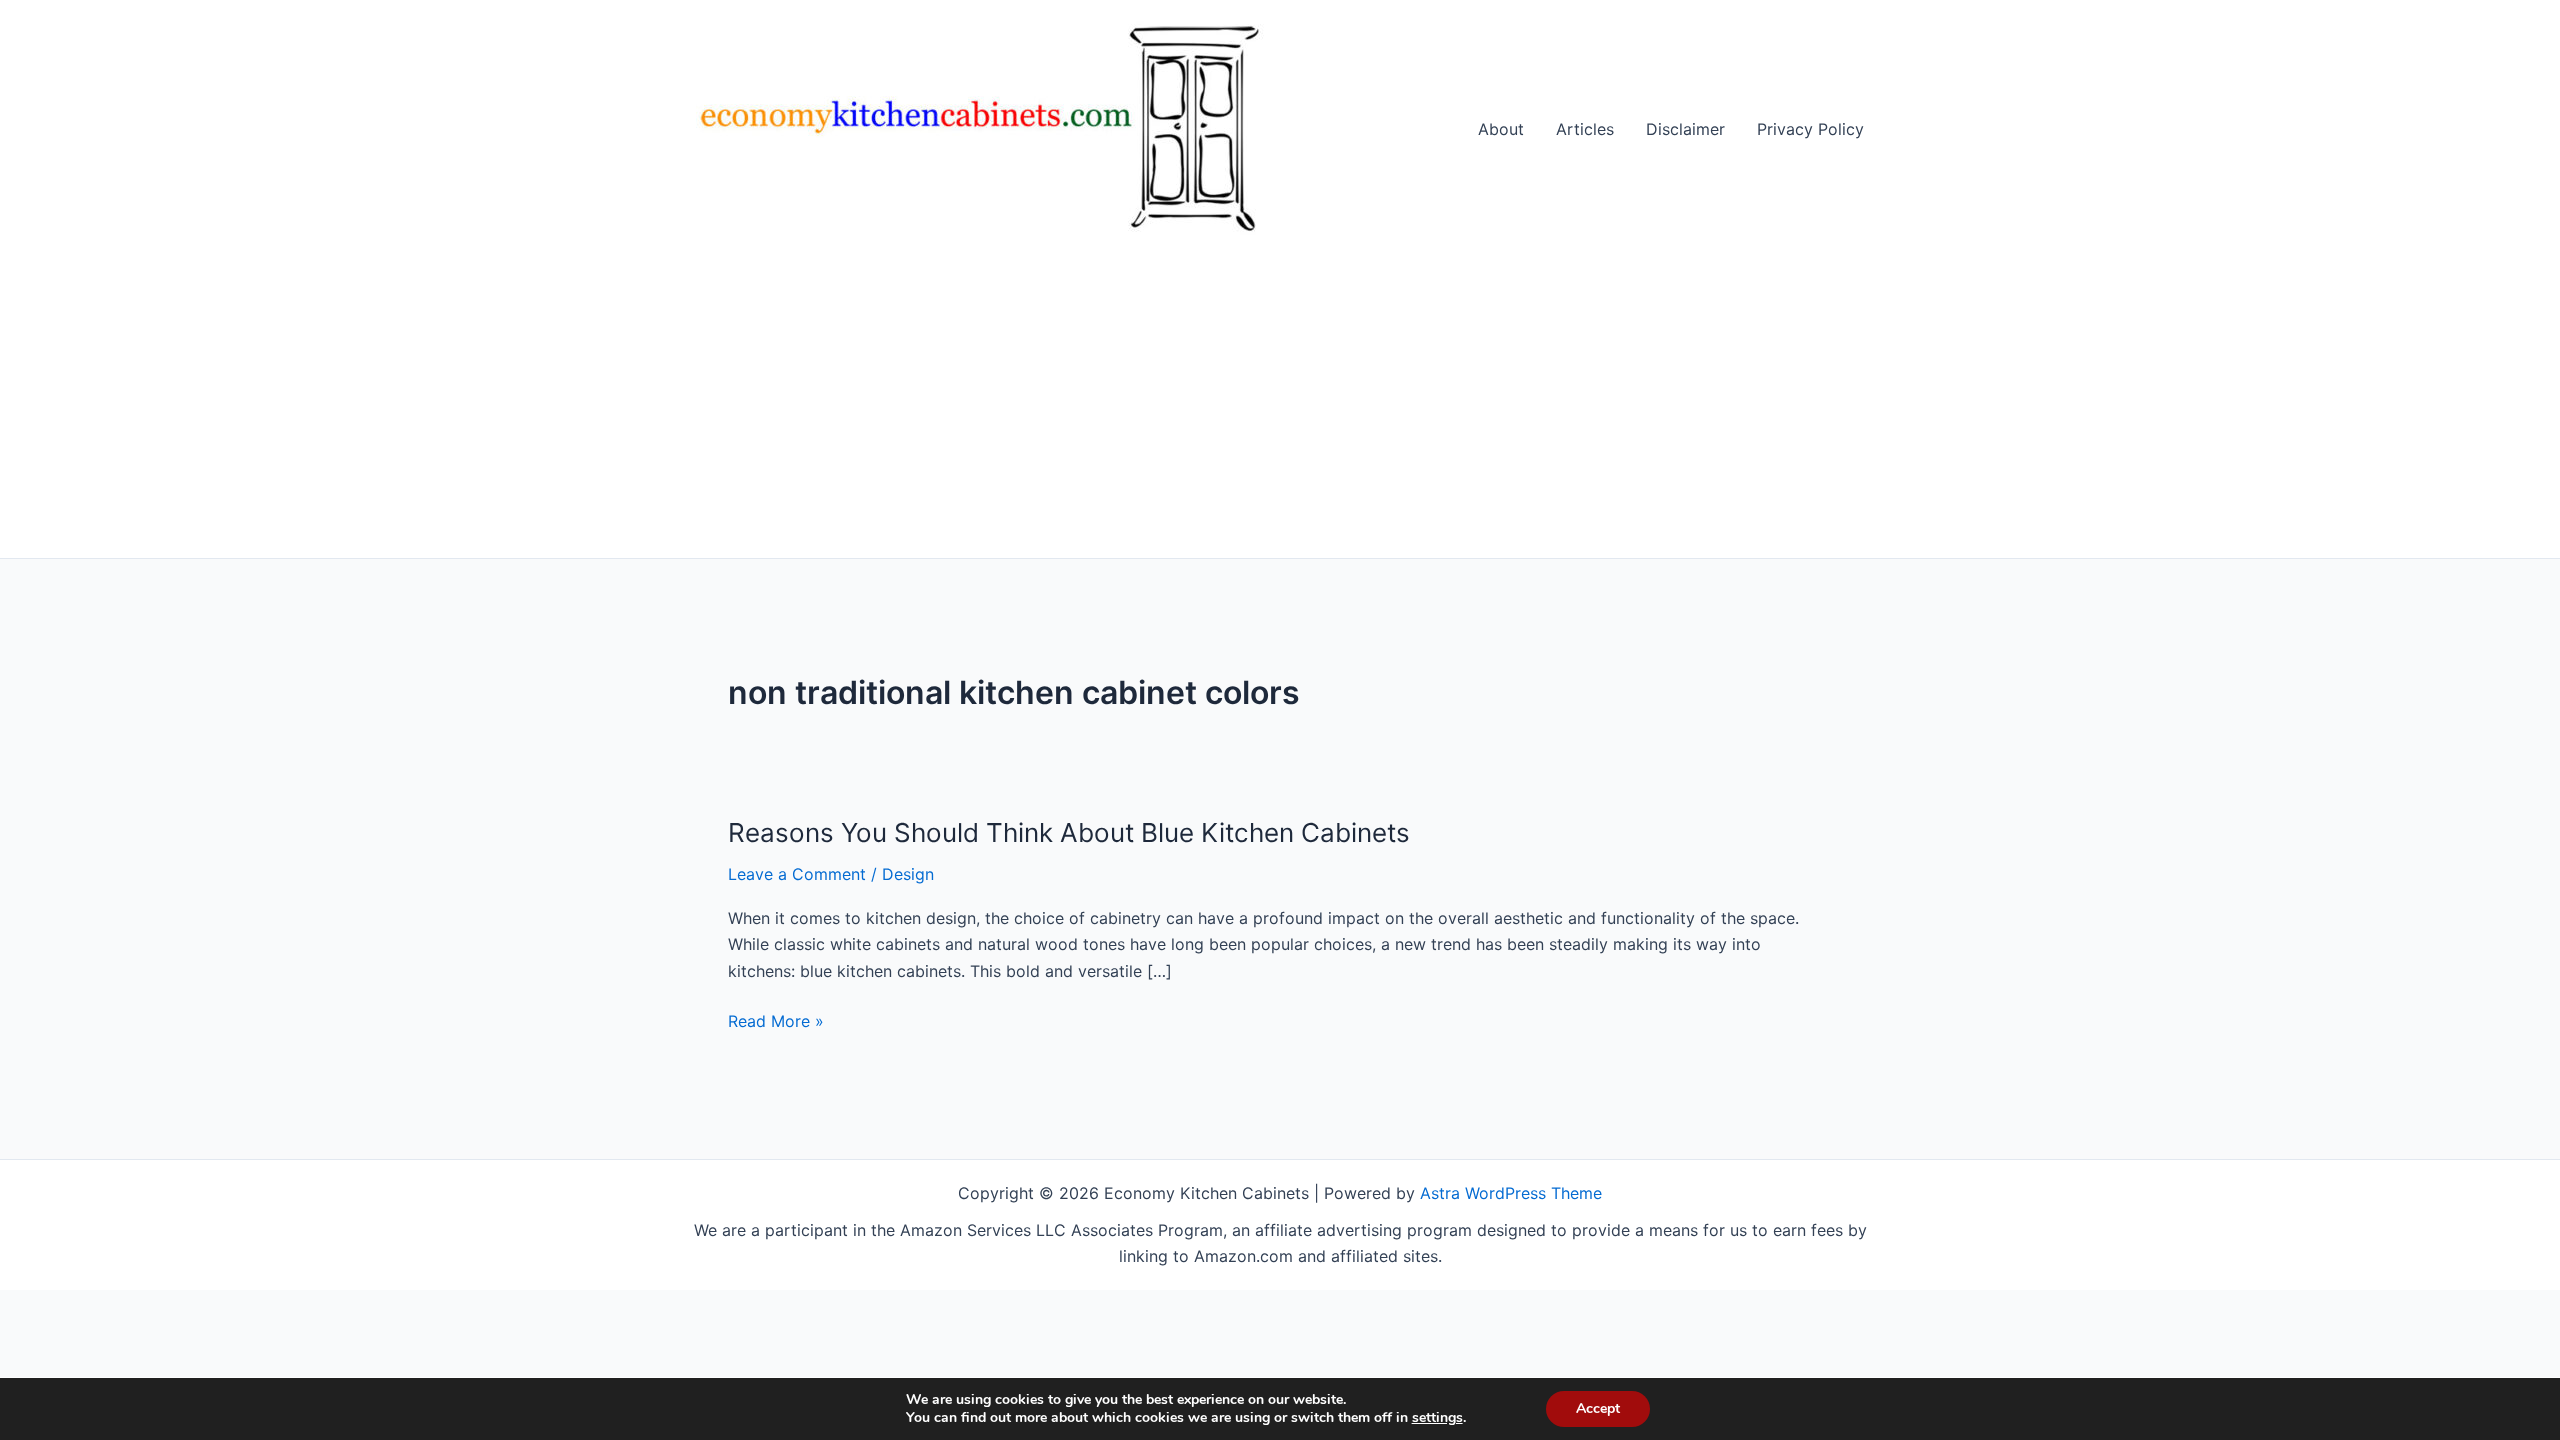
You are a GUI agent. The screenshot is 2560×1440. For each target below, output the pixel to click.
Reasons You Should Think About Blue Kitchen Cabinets (1069, 832)
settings (1437, 1418)
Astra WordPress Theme (1511, 1193)
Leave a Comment (797, 874)
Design (908, 874)
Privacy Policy (1810, 129)
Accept (1598, 1408)
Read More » (776, 1022)
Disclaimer (1685, 129)
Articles (1585, 129)
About (1501, 129)
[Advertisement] (1280, 408)
